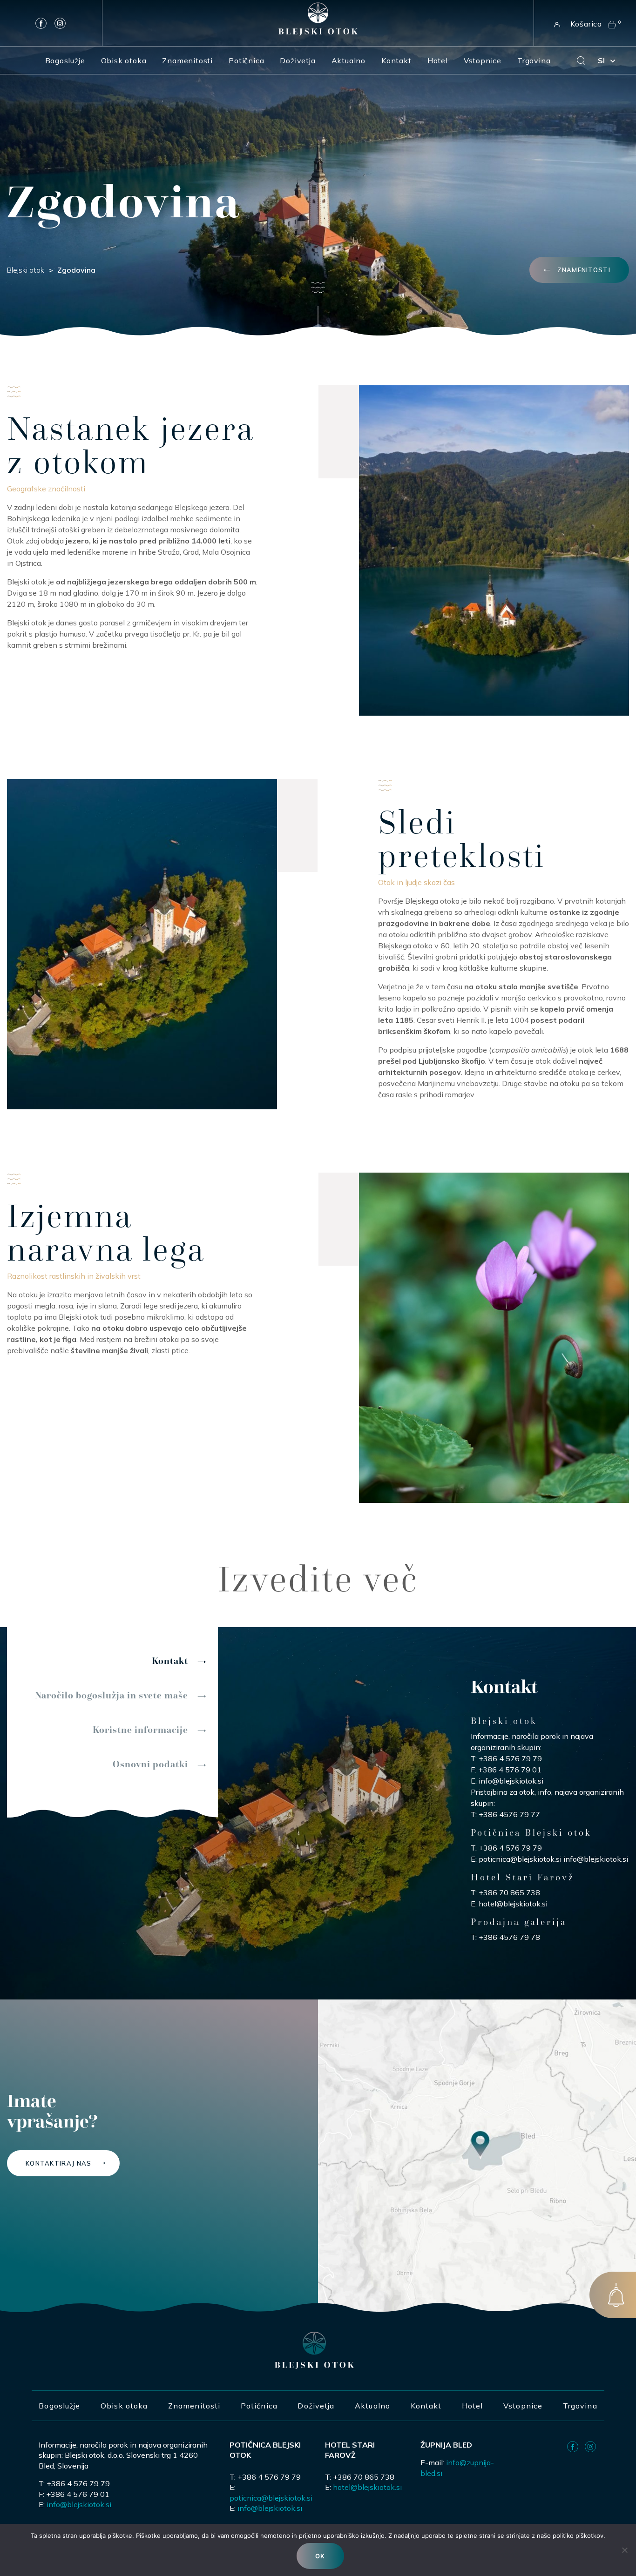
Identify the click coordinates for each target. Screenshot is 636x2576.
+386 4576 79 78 (509, 1937)
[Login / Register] (555, 23)
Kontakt (396, 60)
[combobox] (606, 60)
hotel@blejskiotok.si (513, 1904)
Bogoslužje (65, 60)
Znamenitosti (187, 60)
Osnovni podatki (150, 1764)
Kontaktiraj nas (59, 2163)
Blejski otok (26, 270)
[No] (624, 2550)
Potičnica (246, 60)
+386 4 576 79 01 (510, 1770)
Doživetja (298, 60)
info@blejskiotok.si (511, 1781)
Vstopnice (483, 60)
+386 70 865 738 (509, 1892)
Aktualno (348, 60)
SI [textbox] (601, 60)
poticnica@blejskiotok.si (520, 1859)
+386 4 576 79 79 (510, 1758)
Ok (320, 2556)
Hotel (438, 60)
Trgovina (534, 60)
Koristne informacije (140, 1730)
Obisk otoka (124, 60)
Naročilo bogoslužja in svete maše (112, 1695)
